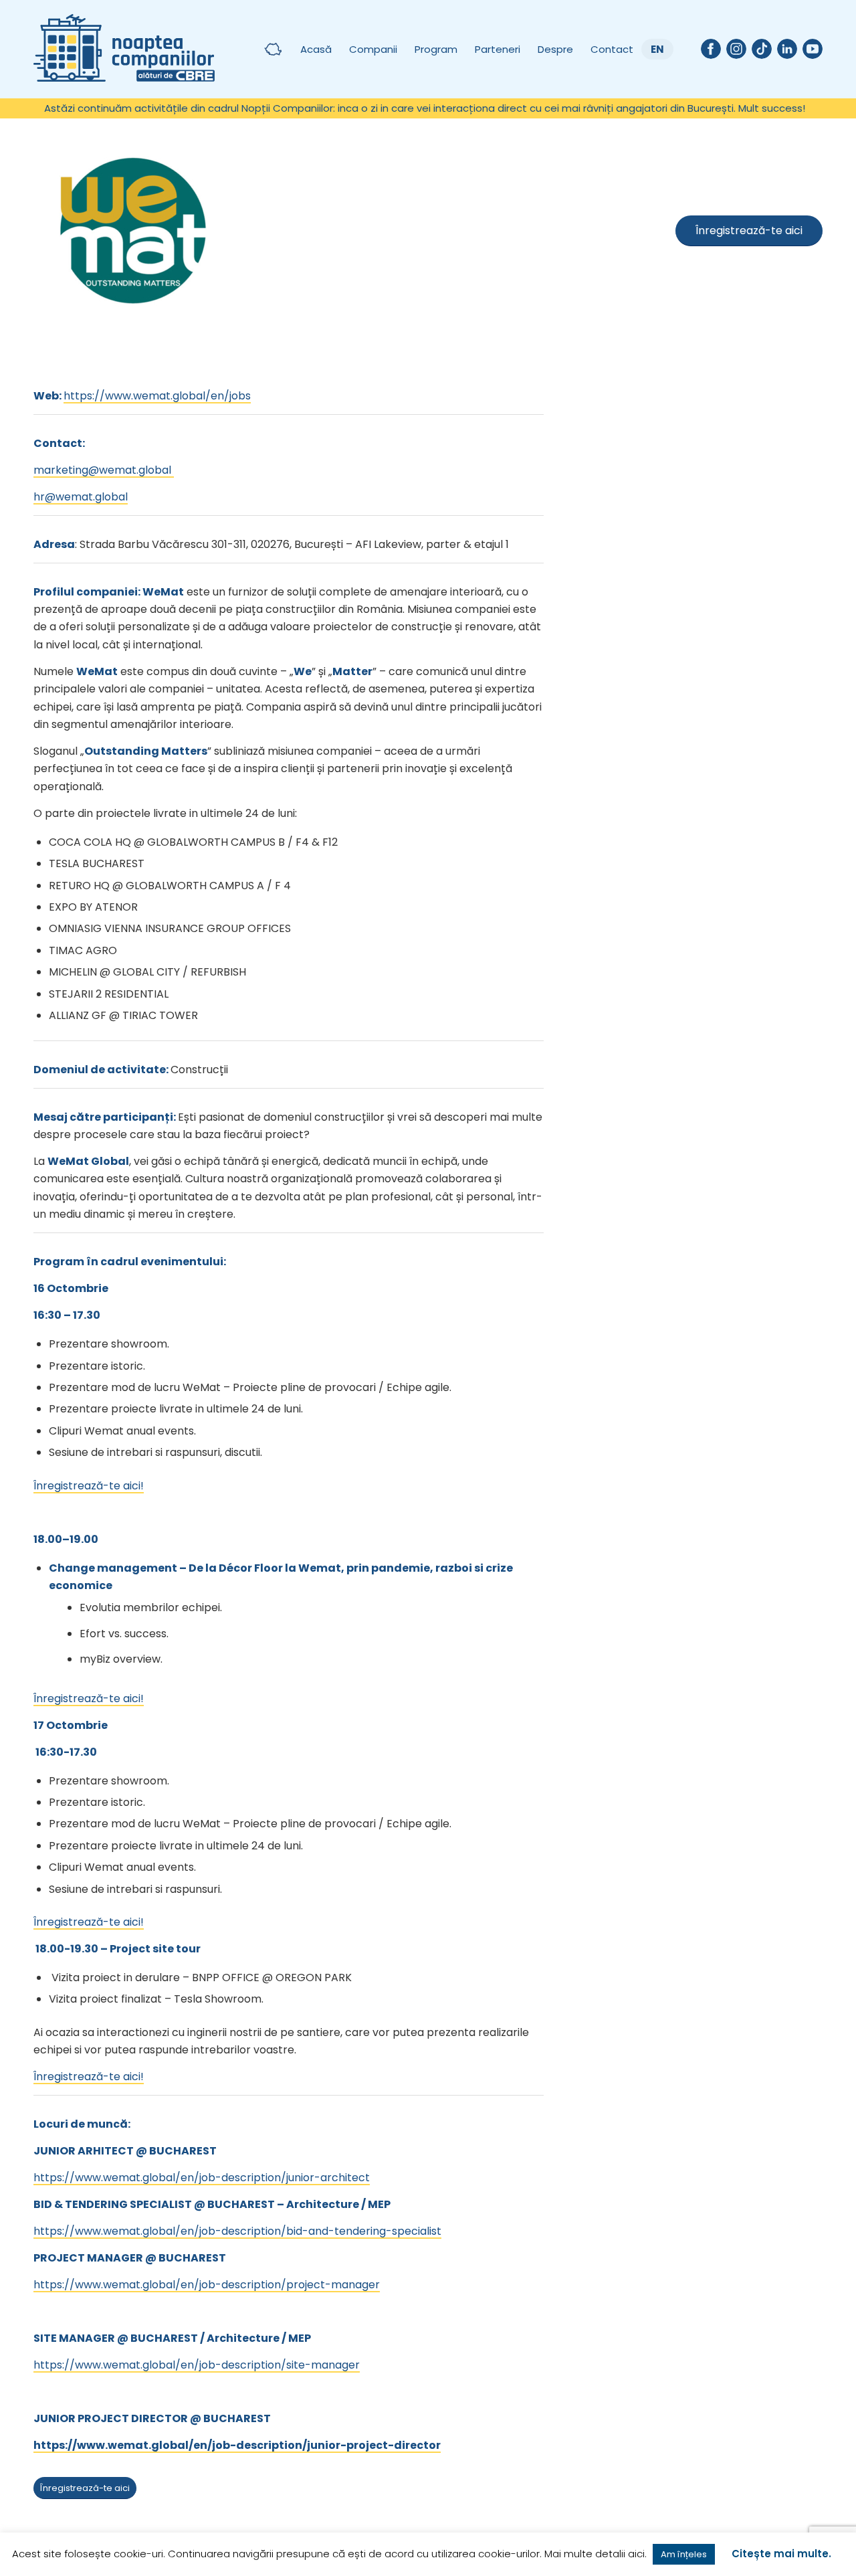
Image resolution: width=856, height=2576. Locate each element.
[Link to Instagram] (736, 49)
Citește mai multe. (781, 2554)
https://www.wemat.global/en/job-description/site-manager (197, 2365)
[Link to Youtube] (813, 49)
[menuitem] (273, 49)
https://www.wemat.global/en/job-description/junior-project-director (237, 2445)
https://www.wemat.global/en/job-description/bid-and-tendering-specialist (237, 2231)
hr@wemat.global (81, 497)
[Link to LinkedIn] (787, 49)
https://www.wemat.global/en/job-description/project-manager (207, 2285)
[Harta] (273, 49)
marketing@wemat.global (104, 470)
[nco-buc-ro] (124, 49)
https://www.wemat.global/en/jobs (157, 396)
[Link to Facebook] (711, 49)
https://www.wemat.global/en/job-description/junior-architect (202, 2178)
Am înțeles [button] (684, 2554)
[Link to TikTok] (762, 49)
